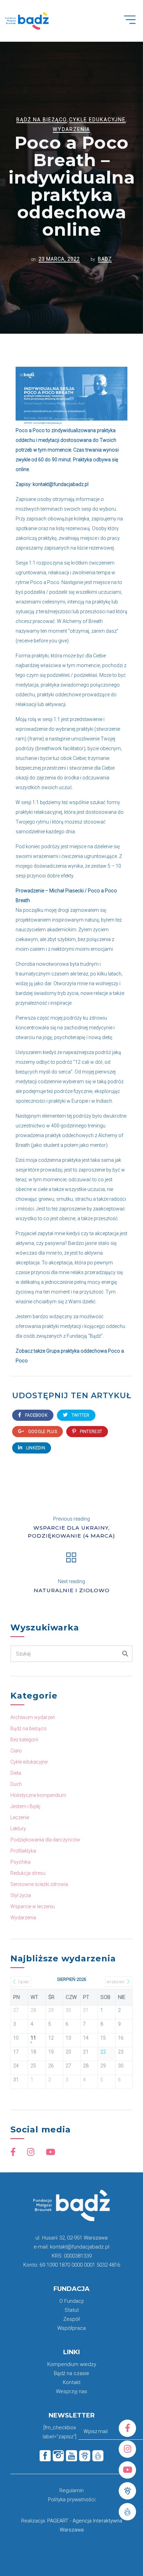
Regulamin (71, 2490)
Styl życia (21, 1895)
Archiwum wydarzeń (33, 1717)
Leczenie (20, 1817)
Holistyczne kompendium (38, 1795)
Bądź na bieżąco (42, 120)
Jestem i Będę (25, 1806)
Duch (16, 1784)
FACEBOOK (36, 1415)
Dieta (16, 1773)
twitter (80, 1415)
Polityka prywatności (72, 2500)
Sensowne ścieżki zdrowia (39, 1884)
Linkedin (35, 1448)
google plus (42, 1432)
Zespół (71, 2319)
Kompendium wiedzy (72, 2364)
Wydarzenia (71, 129)
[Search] (125, 1654)
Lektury (18, 1829)
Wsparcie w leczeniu (33, 1906)
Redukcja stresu (28, 1873)
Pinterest (90, 1432)
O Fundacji (71, 2301)
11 (33, 2038)
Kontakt (72, 2382)
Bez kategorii (24, 1740)
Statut (72, 2310)
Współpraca (71, 2328)
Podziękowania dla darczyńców (45, 1840)
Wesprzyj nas (71, 2391)
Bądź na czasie (71, 2373)
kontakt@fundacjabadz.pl (61, 484)
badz (105, 259)
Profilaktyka (23, 1851)
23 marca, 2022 (59, 259)
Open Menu (133, 24)
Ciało (16, 1751)
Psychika (20, 1862)
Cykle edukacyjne (97, 120)
